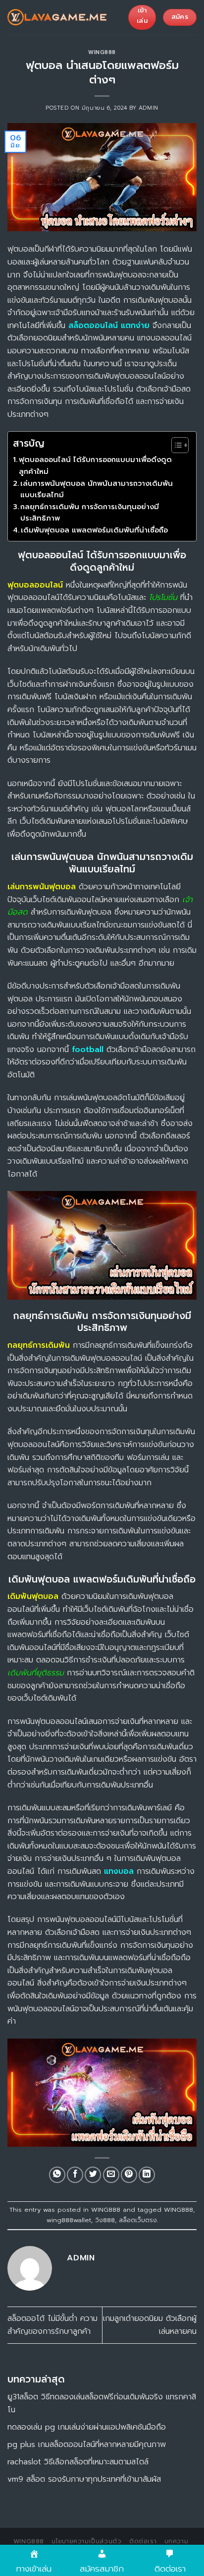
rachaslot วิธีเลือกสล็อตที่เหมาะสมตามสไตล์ (78, 2462)
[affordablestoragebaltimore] (57, 17)
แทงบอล (119, 1871)
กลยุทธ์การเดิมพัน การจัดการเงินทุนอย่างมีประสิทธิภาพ (90, 512)
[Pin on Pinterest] (129, 2175)
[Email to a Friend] (111, 2175)
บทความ (177, 2541)
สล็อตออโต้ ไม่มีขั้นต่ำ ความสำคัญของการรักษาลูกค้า (52, 2325)
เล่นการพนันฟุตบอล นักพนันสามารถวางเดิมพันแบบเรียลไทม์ (97, 489)
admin (149, 108)
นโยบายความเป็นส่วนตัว (86, 2541)
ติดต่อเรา (143, 2541)
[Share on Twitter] (93, 2175)
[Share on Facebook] (75, 2175)
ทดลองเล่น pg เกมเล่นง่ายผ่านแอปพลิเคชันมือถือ (87, 2427)
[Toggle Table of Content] (175, 445)
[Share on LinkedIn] (147, 2175)
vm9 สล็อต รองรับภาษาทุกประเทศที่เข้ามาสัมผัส (84, 2479)
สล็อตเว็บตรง (138, 2220)
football (88, 1050)
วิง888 (105, 2220)
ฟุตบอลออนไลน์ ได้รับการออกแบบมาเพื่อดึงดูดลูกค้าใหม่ (95, 465)
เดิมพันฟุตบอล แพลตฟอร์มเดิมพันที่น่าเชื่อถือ (94, 530)
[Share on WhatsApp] (57, 2175)
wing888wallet (69, 2220)
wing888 (29, 2541)
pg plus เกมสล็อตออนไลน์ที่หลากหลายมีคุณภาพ (87, 2444)
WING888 (102, 52)
